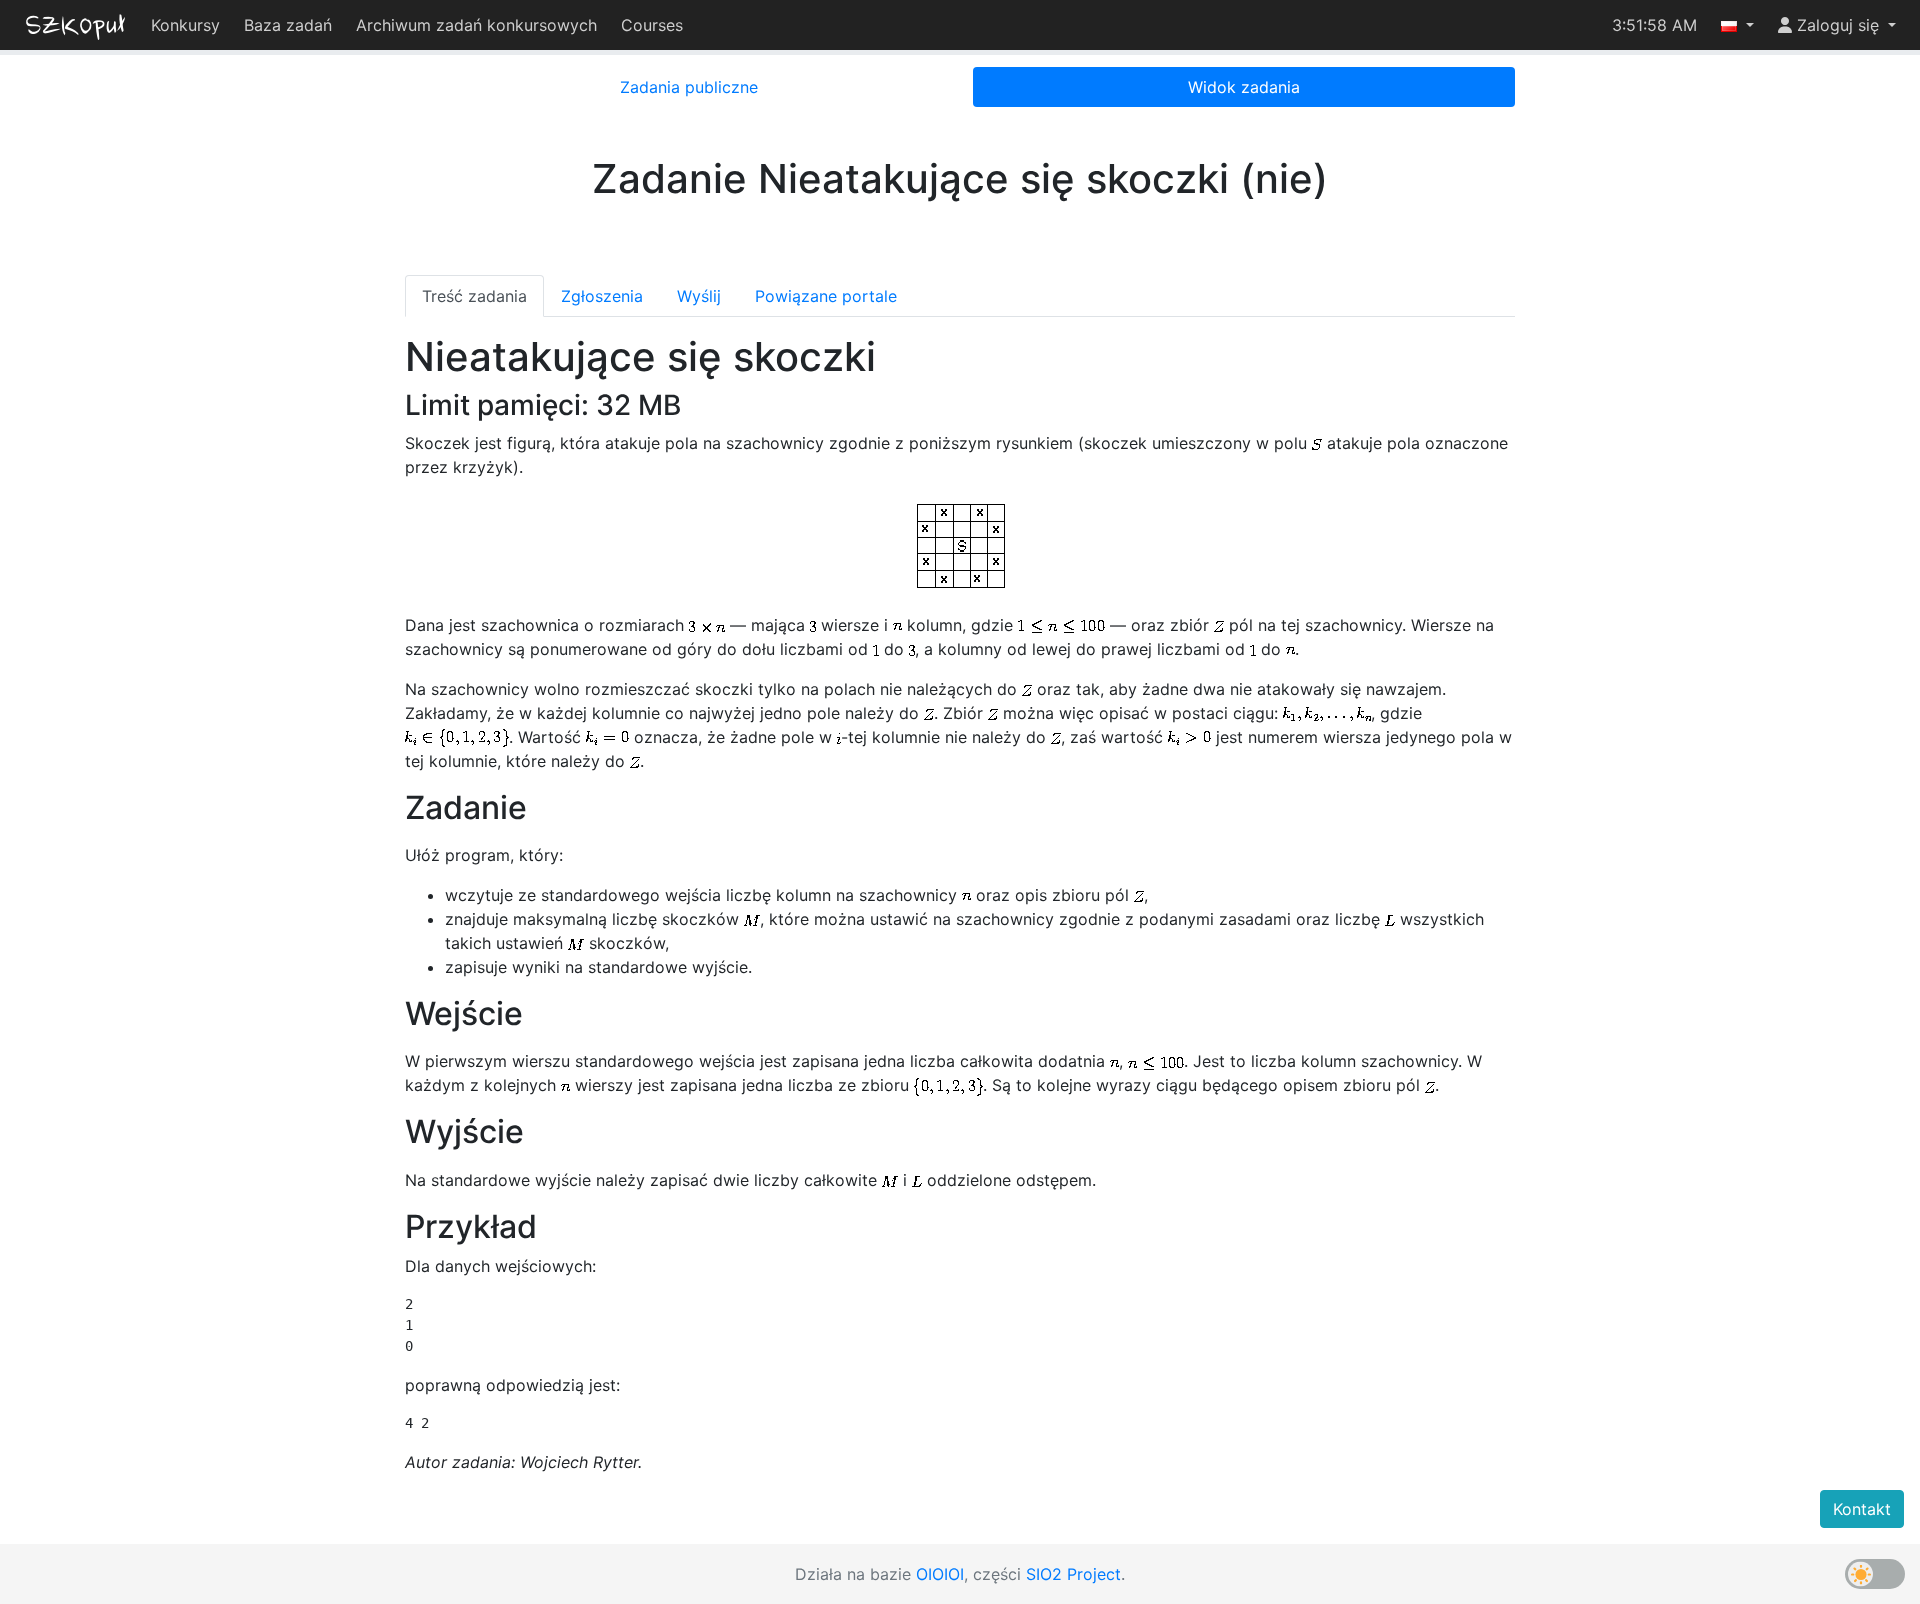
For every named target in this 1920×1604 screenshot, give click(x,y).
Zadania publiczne (689, 87)
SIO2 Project (1073, 1574)
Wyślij (699, 296)
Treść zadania (474, 296)
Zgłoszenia (602, 296)
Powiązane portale (826, 296)
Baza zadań (288, 25)
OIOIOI (940, 1574)
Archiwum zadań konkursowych (476, 25)
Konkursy (185, 25)
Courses (652, 25)
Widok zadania (1244, 87)
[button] (1737, 25)
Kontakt (1862, 1509)
